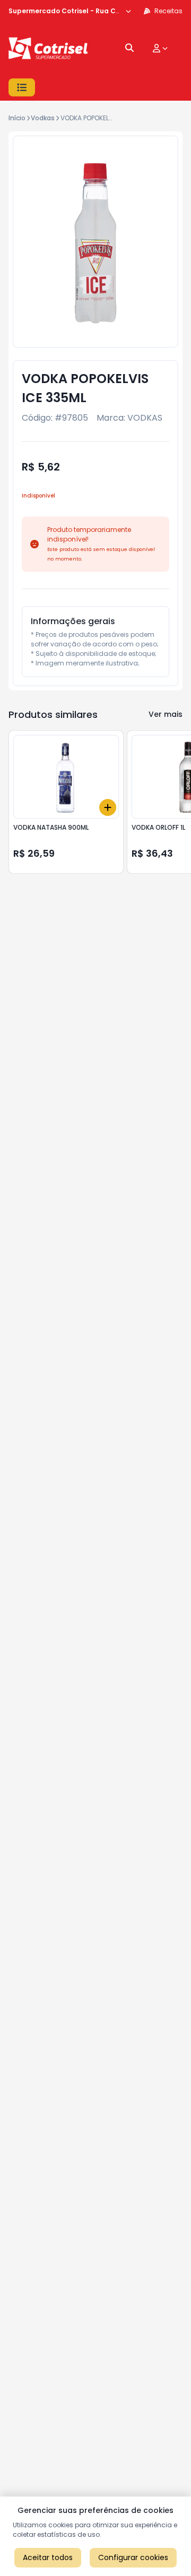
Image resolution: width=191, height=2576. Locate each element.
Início (17, 118)
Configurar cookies (133, 2557)
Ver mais (166, 714)
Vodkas (43, 118)
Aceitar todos (48, 2557)
